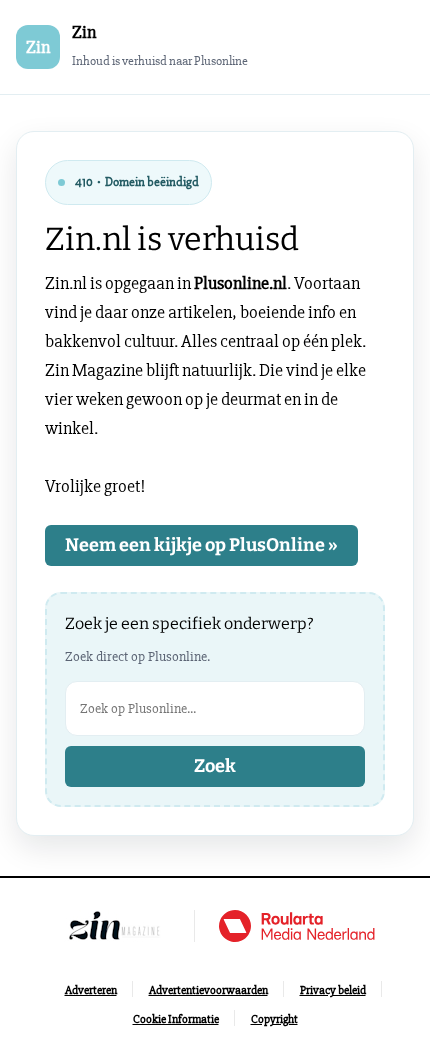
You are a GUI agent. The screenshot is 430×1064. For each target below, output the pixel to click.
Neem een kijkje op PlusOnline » (201, 545)
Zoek (215, 766)
